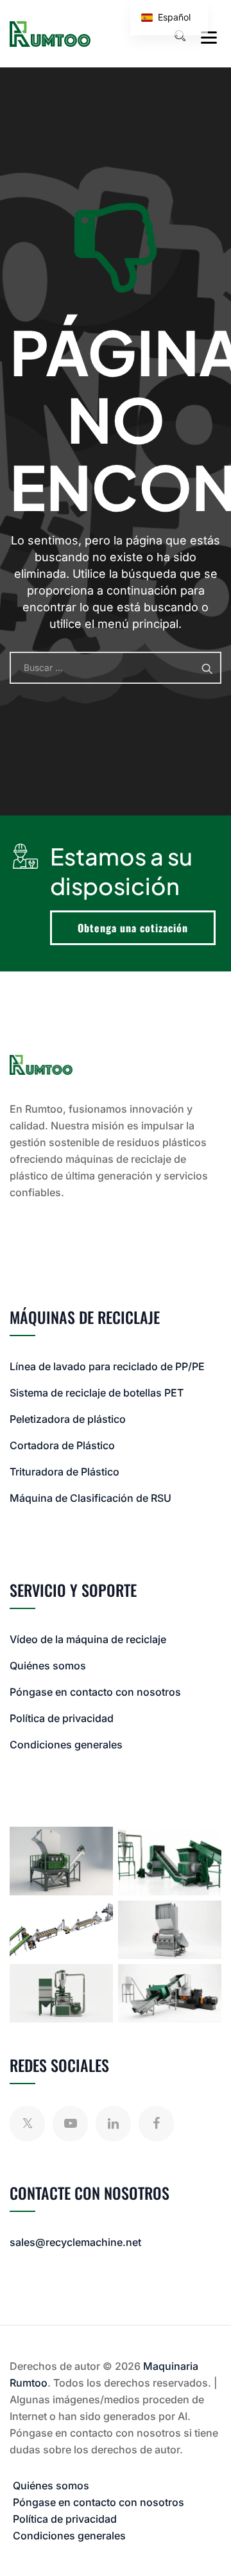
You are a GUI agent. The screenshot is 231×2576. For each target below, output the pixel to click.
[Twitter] (27, 2124)
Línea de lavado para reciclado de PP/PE (107, 1366)
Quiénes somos (48, 1666)
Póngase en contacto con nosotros (95, 1692)
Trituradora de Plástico (64, 1472)
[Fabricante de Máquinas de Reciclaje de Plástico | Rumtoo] (50, 34)
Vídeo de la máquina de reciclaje (88, 1639)
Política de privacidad (62, 1718)
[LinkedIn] (113, 2124)
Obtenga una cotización (133, 928)
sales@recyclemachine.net (75, 2242)
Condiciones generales (66, 1745)
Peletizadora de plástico (68, 1419)
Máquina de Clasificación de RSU (90, 1498)
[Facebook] (156, 2124)
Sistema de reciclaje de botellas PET (97, 1393)
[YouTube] (70, 2124)
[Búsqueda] (180, 36)
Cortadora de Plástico (62, 1445)
